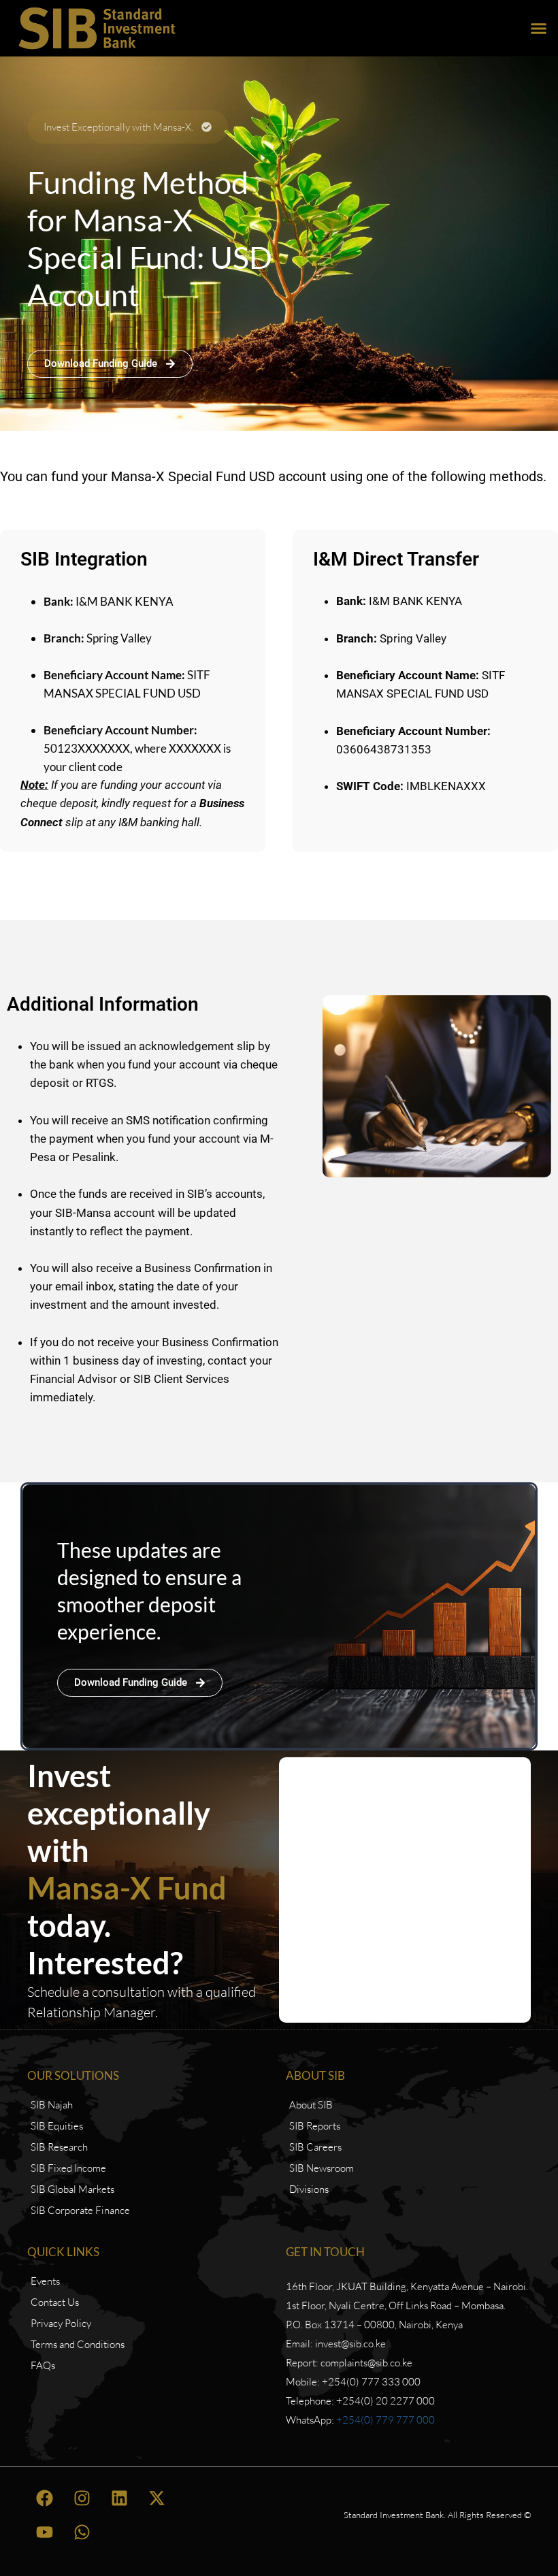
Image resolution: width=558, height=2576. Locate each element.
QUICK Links (63, 2252)
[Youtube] (44, 2532)
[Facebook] (44, 2498)
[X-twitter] (157, 2498)
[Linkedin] (119, 2498)
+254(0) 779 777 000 (385, 2420)
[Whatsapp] (82, 2532)
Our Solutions (73, 2075)
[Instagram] (82, 2498)
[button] (539, 29)
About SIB (315, 2075)
